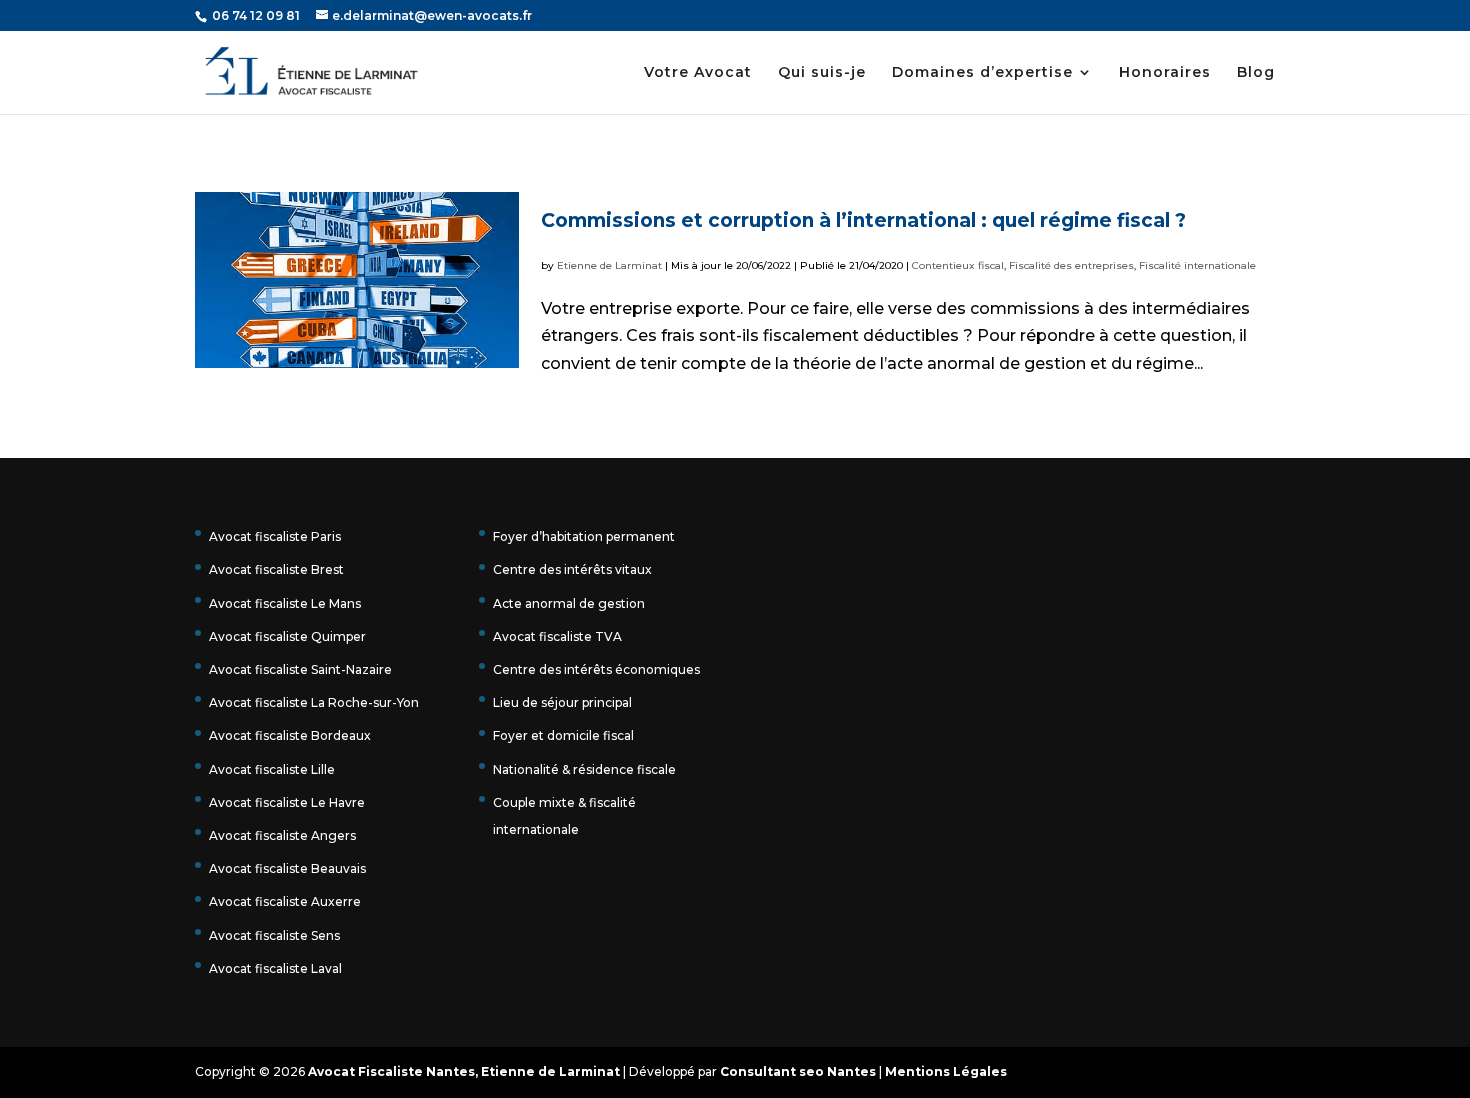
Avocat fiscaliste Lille (272, 769)
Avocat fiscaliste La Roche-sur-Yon (314, 702)
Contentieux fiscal (958, 265)
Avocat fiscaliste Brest (276, 569)
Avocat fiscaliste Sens (274, 935)
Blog (1256, 73)
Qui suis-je (822, 73)
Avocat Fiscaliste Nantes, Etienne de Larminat (464, 1071)
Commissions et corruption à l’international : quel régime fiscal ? (863, 220)
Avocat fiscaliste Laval (275, 968)
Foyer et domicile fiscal (563, 735)
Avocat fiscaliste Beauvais (287, 868)
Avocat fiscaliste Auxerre (285, 901)
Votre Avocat (698, 73)
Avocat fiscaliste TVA (557, 636)
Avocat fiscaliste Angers (282, 835)
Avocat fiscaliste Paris (275, 536)
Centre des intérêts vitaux (572, 569)
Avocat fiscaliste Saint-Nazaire (300, 669)
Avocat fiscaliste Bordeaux (290, 735)
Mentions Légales (946, 1071)
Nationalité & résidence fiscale (584, 769)
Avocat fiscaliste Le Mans (285, 603)
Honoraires (1165, 73)
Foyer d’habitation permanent (584, 536)
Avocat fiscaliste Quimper (287, 636)
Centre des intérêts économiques (596, 669)
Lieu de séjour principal (562, 702)
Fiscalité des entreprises (1071, 265)
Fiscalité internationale (1197, 265)
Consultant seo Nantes (798, 1071)
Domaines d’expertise (982, 73)
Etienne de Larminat (609, 265)
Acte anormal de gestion (569, 603)
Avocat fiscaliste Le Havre (287, 802)
